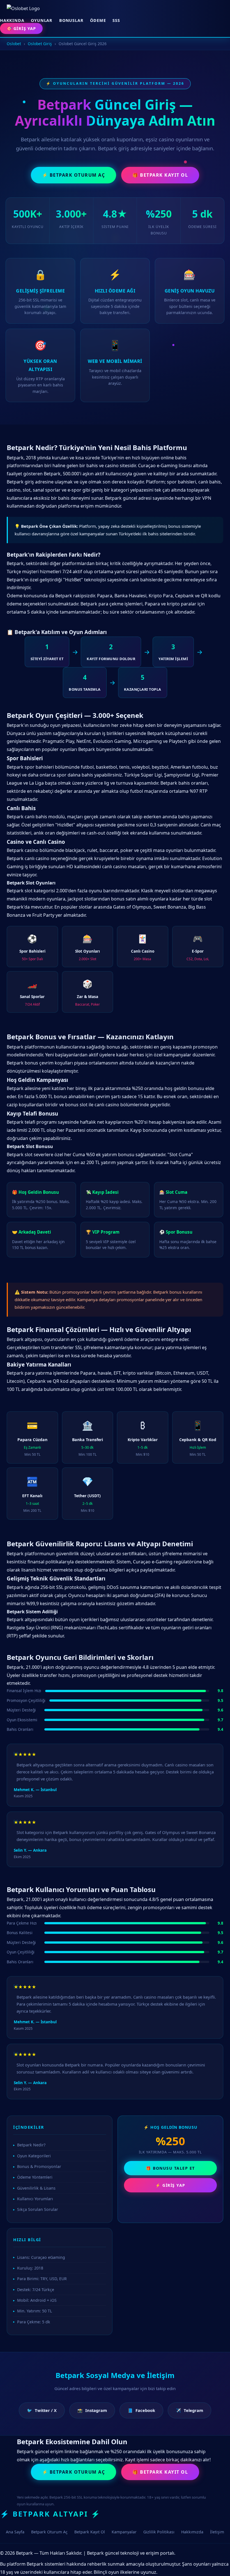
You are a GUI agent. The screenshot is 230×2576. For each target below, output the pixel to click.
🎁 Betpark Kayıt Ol (160, 175)
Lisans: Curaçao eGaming (41, 2257)
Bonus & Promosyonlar (39, 2166)
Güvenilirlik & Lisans (36, 2188)
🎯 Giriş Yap (21, 28)
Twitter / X (42, 2410)
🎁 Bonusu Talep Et (170, 2168)
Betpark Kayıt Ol (90, 2532)
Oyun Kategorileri (34, 2156)
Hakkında (12, 20)
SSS (116, 20)
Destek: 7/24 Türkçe (36, 2290)
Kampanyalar (124, 2532)
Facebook (141, 2410)
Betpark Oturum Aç (49, 2532)
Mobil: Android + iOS (37, 2300)
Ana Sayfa (15, 2532)
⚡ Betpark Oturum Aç (74, 175)
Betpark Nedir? (31, 2145)
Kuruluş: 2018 (30, 2268)
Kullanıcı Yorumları (35, 2199)
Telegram (189, 2410)
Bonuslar (71, 20)
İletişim (217, 2532)
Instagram (92, 2410)
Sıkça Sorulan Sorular (38, 2209)
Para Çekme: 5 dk (34, 2322)
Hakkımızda (192, 2532)
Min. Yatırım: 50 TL (34, 2311)
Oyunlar (42, 20)
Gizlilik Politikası (159, 2532)
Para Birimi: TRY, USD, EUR (42, 2279)
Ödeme (98, 20)
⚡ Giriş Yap (170, 2185)
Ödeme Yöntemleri (35, 2177)
